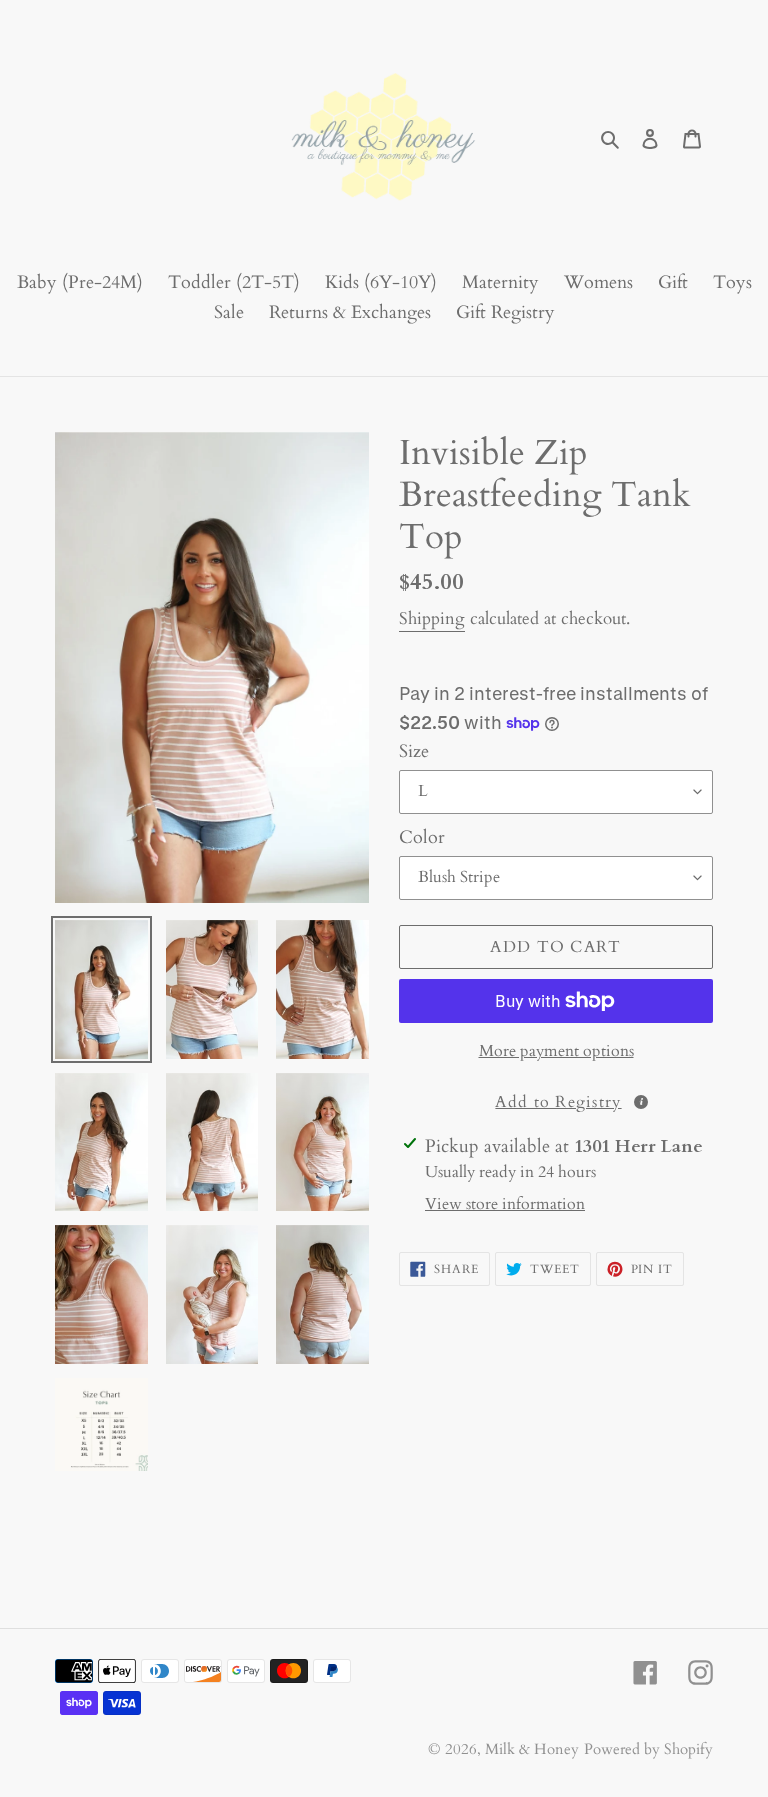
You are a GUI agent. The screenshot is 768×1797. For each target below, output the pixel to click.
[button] (556, 1100)
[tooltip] (641, 1102)
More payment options (556, 1051)
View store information (505, 1204)
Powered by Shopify (648, 1749)
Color (422, 837)
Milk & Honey (532, 1749)
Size (414, 751)
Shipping (432, 618)
